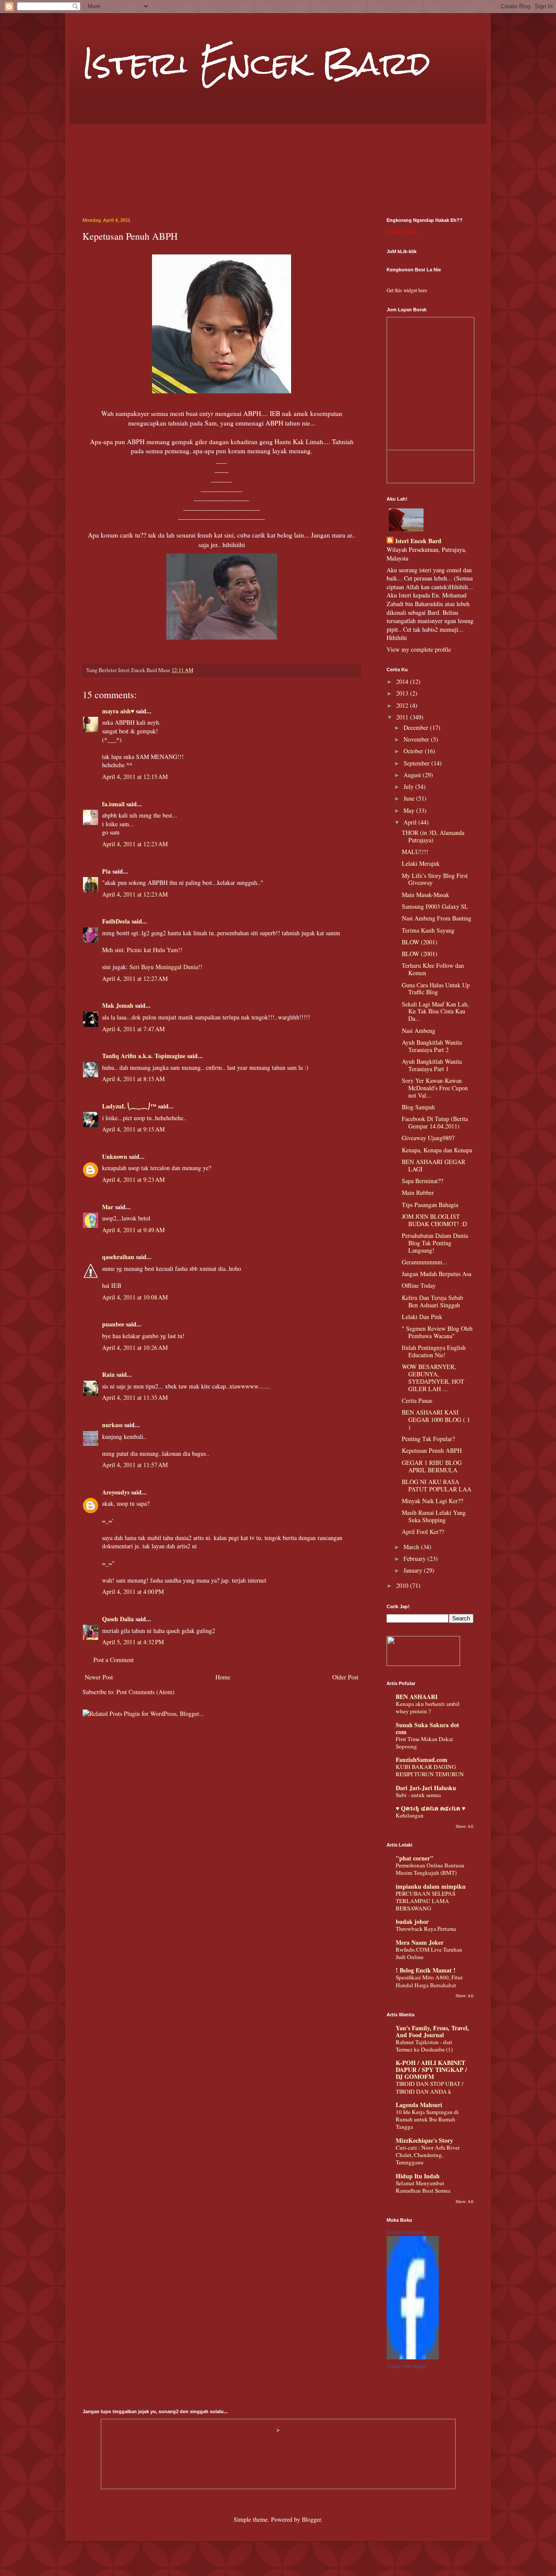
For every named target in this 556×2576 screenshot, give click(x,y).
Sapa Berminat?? (422, 1181)
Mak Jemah (118, 1005)
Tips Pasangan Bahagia (430, 1205)
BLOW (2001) (420, 942)
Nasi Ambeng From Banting (437, 918)
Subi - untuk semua (418, 1795)
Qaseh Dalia (118, 1619)
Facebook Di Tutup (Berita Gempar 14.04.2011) (435, 1122)
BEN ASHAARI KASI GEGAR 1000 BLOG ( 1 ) (436, 1420)
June (410, 798)
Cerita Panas (417, 1400)
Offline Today (419, 1285)
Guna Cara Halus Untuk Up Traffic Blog (436, 989)
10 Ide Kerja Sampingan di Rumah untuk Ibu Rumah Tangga (427, 2119)
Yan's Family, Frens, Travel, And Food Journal (432, 2031)
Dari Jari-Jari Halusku (426, 1788)
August (413, 775)
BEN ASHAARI (417, 1697)
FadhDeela (116, 921)
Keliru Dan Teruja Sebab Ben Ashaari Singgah (432, 1301)
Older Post (345, 1677)
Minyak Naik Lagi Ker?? (432, 1501)
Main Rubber (418, 1192)
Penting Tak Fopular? (428, 1439)
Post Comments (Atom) (146, 1692)
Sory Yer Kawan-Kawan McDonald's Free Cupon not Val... (435, 1088)
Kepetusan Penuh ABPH (432, 1450)
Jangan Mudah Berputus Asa (437, 1274)
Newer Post (99, 1677)
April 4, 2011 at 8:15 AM (133, 1079)
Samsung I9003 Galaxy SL (435, 906)
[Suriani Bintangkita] (413, 2357)
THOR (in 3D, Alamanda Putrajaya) (433, 836)
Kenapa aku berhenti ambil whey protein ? (428, 1707)
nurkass (112, 1425)
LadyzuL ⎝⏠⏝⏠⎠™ (129, 1106)
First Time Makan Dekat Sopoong (424, 1743)
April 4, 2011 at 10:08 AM (135, 1297)
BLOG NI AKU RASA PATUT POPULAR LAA (437, 1485)
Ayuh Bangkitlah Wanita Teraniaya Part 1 (432, 1065)
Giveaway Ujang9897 (428, 1138)
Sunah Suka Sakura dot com (427, 1728)
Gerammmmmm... (425, 1262)
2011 (403, 717)
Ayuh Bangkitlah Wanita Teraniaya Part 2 (432, 1046)
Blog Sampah (418, 1107)
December (417, 727)
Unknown (115, 1156)
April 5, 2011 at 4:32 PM (133, 1642)
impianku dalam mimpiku (431, 1886)
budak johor (412, 1921)
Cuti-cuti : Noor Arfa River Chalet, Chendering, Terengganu (428, 2155)
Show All (465, 1826)
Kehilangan (410, 1815)
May (410, 810)
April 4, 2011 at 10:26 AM (135, 1347)
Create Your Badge (407, 2366)
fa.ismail (113, 804)
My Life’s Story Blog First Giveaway (435, 879)
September (417, 763)
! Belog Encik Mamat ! (426, 1970)
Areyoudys (116, 1492)
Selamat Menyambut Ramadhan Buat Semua (423, 2187)
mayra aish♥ (118, 711)
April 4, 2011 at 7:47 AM (133, 1029)
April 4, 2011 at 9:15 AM (133, 1129)
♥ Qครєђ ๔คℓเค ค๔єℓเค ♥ (430, 1808)
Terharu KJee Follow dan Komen (433, 969)
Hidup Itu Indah (418, 2176)
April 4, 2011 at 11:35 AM (135, 1397)
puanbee (113, 1324)
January (414, 1570)
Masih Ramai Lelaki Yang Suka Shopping (434, 1516)
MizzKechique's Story (424, 2140)
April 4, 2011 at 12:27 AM (135, 978)
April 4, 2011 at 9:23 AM (133, 1179)
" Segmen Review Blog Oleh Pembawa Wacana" (437, 1332)
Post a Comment (114, 1660)
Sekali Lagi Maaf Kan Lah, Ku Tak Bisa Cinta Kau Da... (435, 1011)
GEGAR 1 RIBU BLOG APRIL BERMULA (432, 1466)
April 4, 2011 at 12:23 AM (135, 844)
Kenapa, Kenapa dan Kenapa (437, 1150)
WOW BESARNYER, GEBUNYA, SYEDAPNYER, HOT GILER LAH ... (433, 1377)
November (417, 739)
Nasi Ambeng (419, 1031)
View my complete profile (419, 649)
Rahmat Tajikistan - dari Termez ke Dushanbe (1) (424, 2046)
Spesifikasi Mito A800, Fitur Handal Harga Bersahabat (429, 1981)
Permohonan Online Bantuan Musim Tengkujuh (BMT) (430, 1869)
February (415, 1558)
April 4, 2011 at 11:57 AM (135, 1465)
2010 (403, 1585)
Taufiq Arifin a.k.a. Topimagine (144, 1056)
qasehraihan (118, 1257)
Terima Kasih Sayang (428, 930)
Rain (108, 1374)
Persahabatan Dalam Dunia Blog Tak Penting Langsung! (435, 1243)
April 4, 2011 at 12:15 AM (135, 777)
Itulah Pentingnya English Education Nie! (434, 1351)
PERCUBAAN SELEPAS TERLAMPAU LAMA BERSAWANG (425, 1901)
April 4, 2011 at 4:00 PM (133, 1591)
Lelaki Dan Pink (422, 1317)
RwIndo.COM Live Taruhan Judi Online (429, 1953)
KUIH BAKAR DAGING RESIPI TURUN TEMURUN (430, 1770)
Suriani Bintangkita (406, 2232)
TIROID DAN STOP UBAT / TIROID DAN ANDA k (430, 2087)
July (409, 787)
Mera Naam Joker (420, 1942)
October (414, 751)
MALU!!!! (415, 852)
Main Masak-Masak (425, 895)
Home (223, 1677)
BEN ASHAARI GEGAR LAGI (434, 1165)
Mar (108, 1207)
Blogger (311, 2519)
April (411, 822)
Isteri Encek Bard (256, 63)
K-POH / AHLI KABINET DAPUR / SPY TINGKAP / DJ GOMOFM (431, 2070)
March (412, 1547)
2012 (403, 705)
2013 (403, 693)
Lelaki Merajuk (421, 863)
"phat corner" (415, 1858)
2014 (403, 681)
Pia (106, 871)
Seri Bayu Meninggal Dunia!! (166, 967)
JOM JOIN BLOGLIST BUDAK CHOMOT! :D (434, 1220)
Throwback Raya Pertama (426, 1929)
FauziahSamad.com (422, 1760)
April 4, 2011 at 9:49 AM (133, 1230)
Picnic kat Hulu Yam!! (155, 950)
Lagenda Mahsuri (419, 2105)
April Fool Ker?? (423, 1532)
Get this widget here (407, 290)
